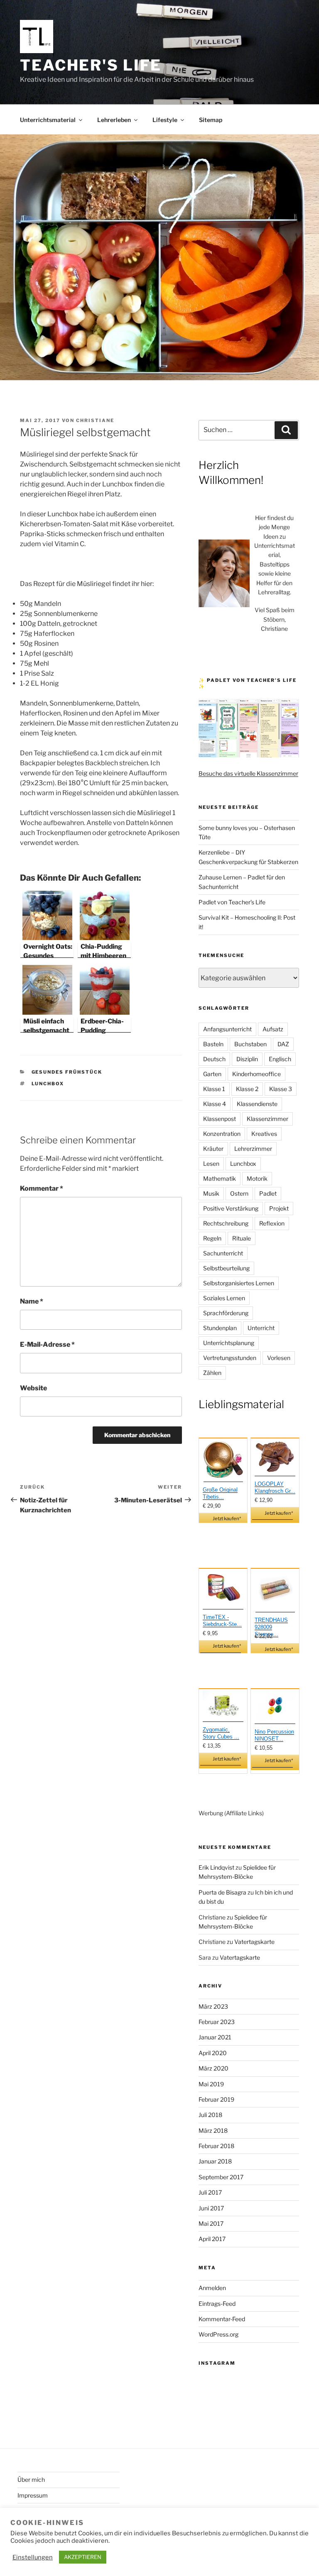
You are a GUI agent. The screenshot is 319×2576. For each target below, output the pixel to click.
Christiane (95, 420)
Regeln (212, 1238)
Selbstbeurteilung (226, 1268)
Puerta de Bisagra (222, 1892)
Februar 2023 (217, 2022)
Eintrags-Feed (217, 2304)
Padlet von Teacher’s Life (232, 902)
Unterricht (261, 1328)
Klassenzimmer (267, 1119)
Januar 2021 (215, 2037)
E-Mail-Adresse (47, 1344)
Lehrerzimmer (253, 1149)
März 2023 (213, 2006)
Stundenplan (220, 1328)
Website (33, 1388)
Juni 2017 (211, 2208)
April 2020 (213, 2053)
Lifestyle (165, 120)
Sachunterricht (223, 1253)
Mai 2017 (211, 2223)
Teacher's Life (91, 65)
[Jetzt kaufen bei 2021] (223, 1461)
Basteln (213, 1044)
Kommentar (42, 1188)
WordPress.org (218, 2334)
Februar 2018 (216, 2146)
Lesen (211, 1163)
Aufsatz (273, 1029)
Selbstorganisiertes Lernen (239, 1283)
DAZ (283, 1044)
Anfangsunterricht (227, 1029)
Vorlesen (279, 1358)
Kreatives (264, 1134)
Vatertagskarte (254, 1942)
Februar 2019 (216, 2099)
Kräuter (213, 1149)
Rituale (242, 1238)
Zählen (212, 1373)
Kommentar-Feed (222, 2319)
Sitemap (211, 120)
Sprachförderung (226, 1313)
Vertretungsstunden (230, 1358)
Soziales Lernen (224, 1298)
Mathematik (220, 1178)
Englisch (280, 1059)
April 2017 (212, 2239)
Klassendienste (257, 1104)
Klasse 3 (281, 1089)
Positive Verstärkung (231, 1208)
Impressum (33, 2495)
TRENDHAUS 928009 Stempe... (271, 1627)
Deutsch (214, 1059)
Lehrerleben (114, 120)
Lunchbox (48, 1084)
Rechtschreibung (226, 1223)
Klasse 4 (215, 1104)
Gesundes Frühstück (67, 1072)
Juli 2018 (210, 2115)
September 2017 (221, 2177)
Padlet (268, 1193)
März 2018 (213, 2130)
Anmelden (212, 2288)
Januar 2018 (215, 2161)
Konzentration (222, 1134)
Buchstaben (250, 1044)
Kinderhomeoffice (256, 1074)
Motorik (257, 1178)
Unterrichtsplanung (229, 1343)
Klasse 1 (214, 1089)
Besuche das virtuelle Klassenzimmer (248, 773)
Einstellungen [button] (33, 2557)
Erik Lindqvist (216, 1867)
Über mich (31, 2480)
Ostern (239, 1193)
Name (32, 1301)
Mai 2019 (211, 2084)
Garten (212, 1074)
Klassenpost (220, 1119)
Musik (211, 1193)
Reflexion (272, 1223)
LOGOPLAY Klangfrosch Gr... (275, 1487)
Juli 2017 (210, 2192)
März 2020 (213, 2068)
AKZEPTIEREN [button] (83, 2557)
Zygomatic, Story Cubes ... (221, 1733)
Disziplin (247, 1059)
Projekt (279, 1208)
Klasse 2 (247, 1089)
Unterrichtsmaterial (48, 120)
